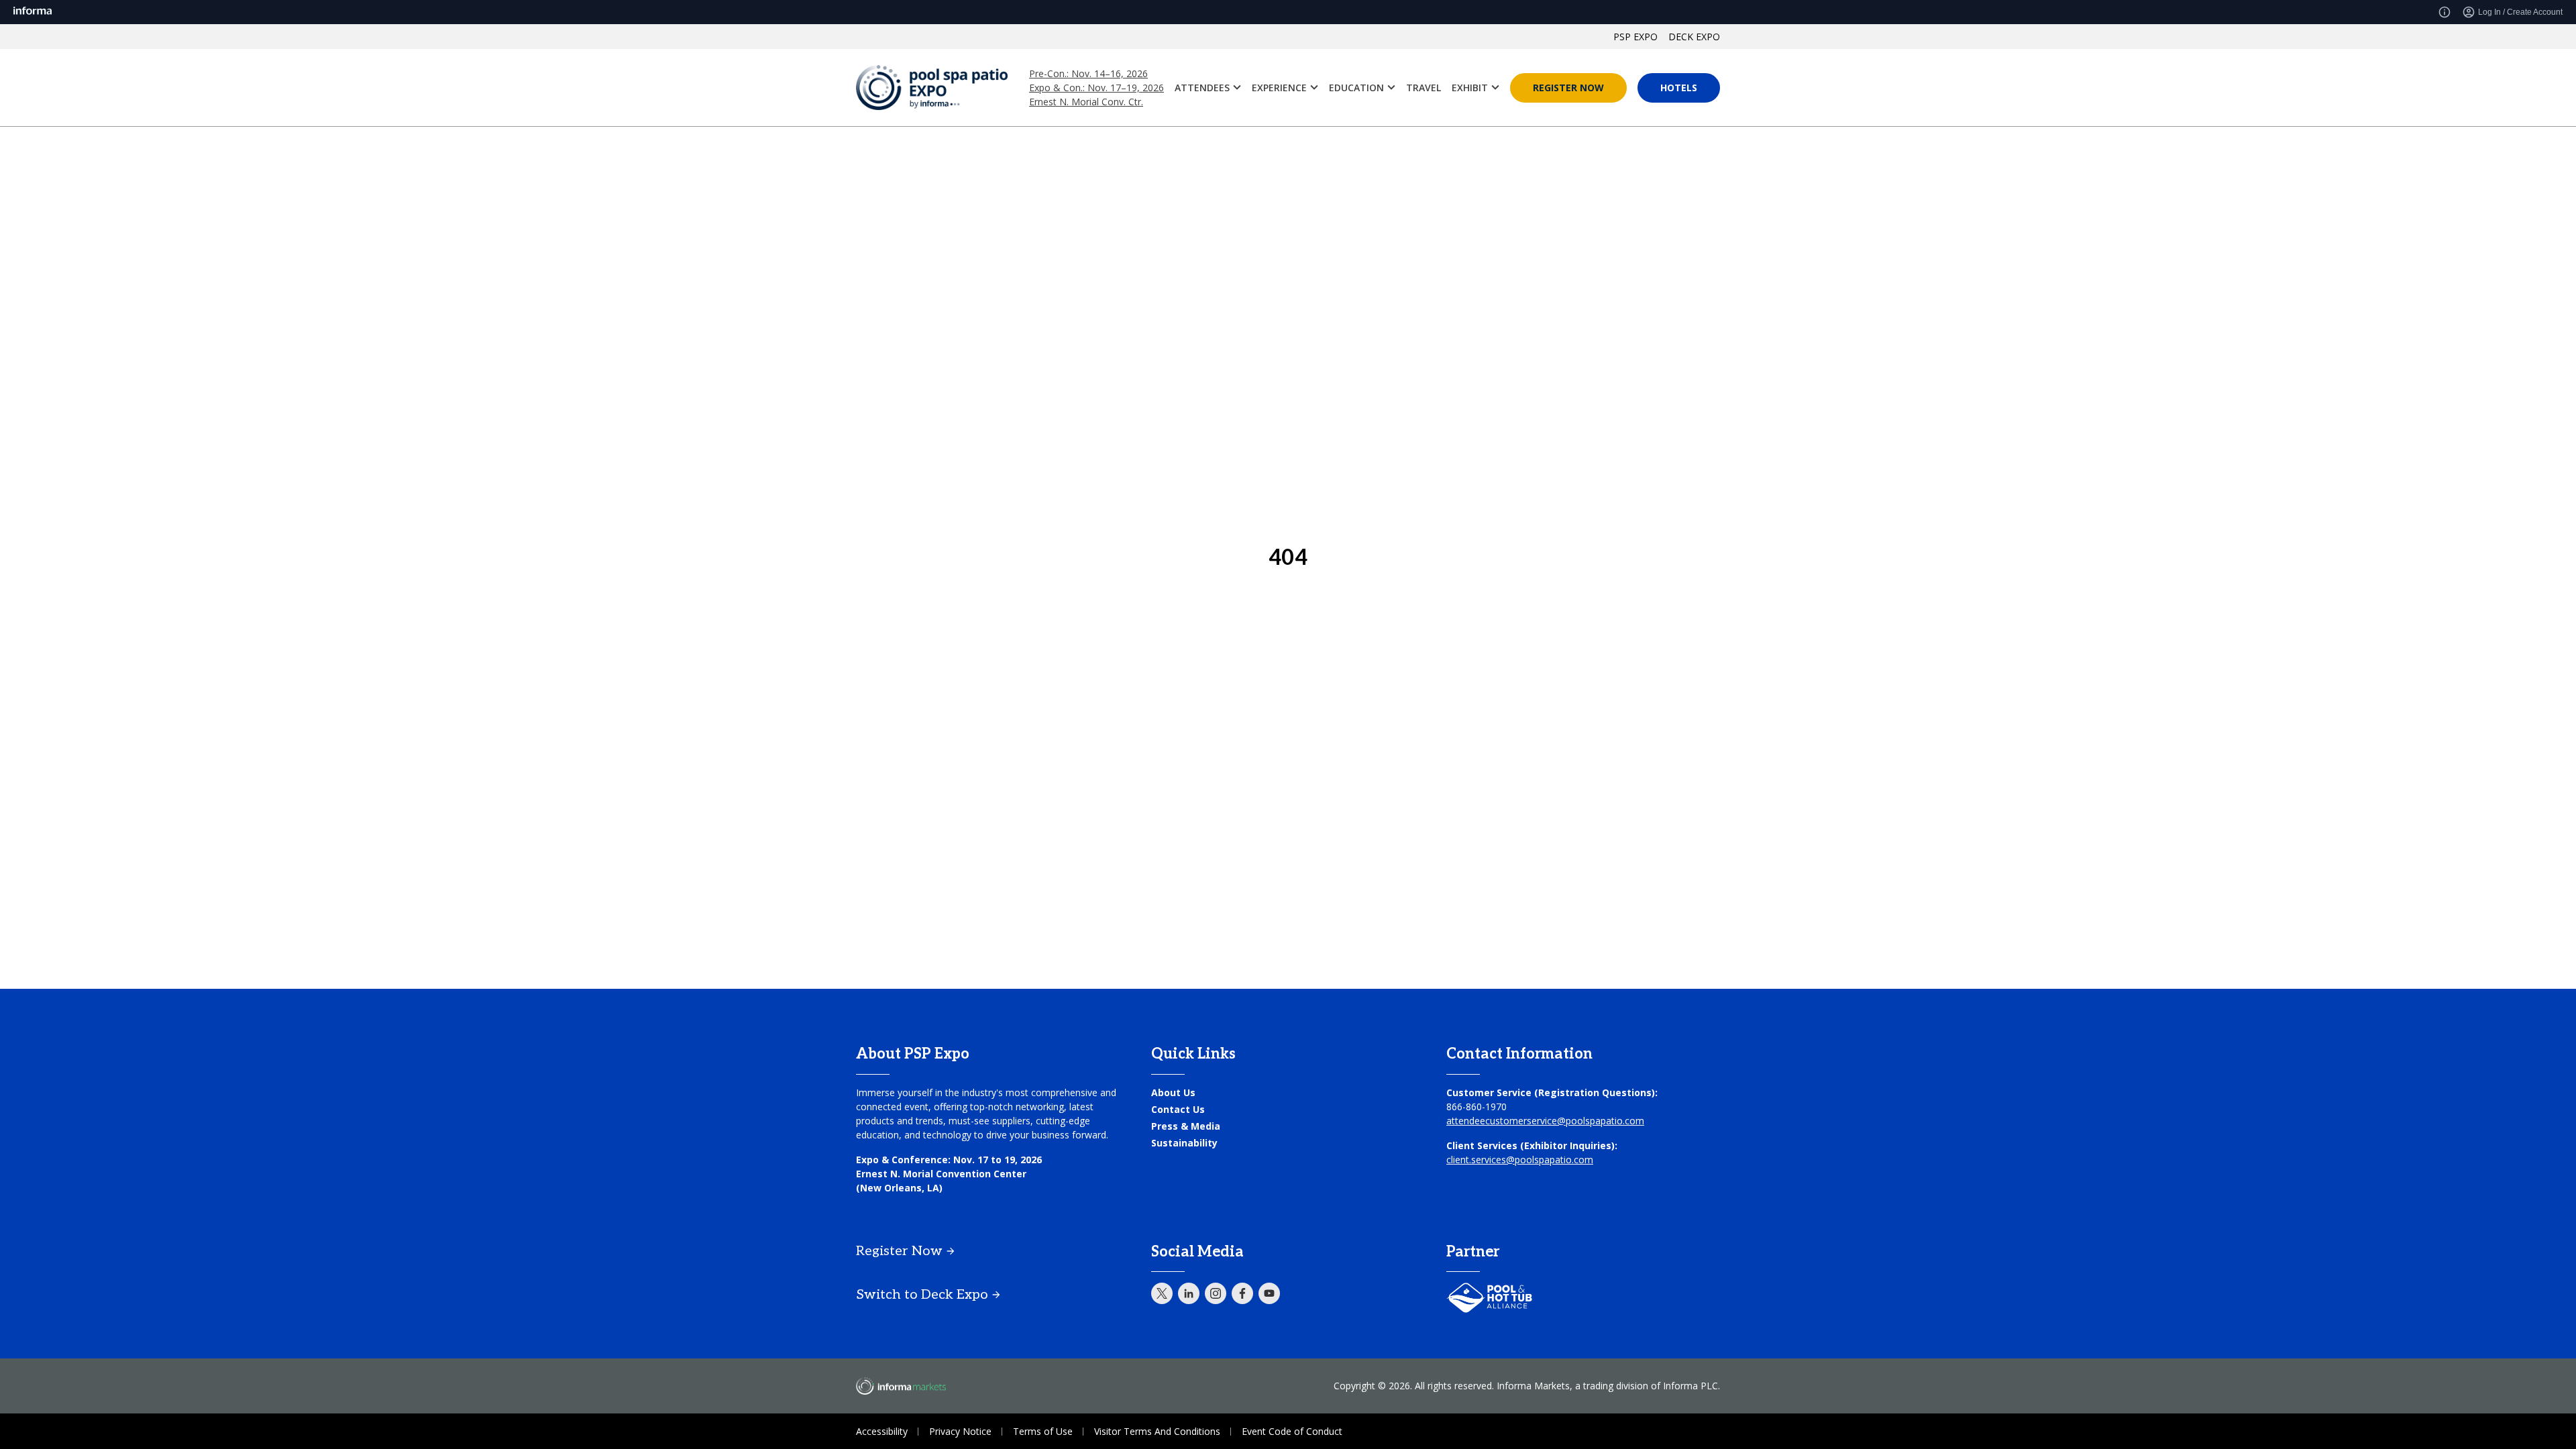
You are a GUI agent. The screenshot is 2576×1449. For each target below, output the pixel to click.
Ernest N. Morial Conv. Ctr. (1086, 102)
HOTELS (1679, 88)
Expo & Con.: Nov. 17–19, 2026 (1096, 88)
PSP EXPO (1635, 37)
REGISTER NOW (1568, 88)
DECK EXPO (1694, 37)
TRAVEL (1424, 88)
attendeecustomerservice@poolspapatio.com (1545, 1121)
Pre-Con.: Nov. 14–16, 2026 (1088, 73)
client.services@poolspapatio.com (1520, 1160)
